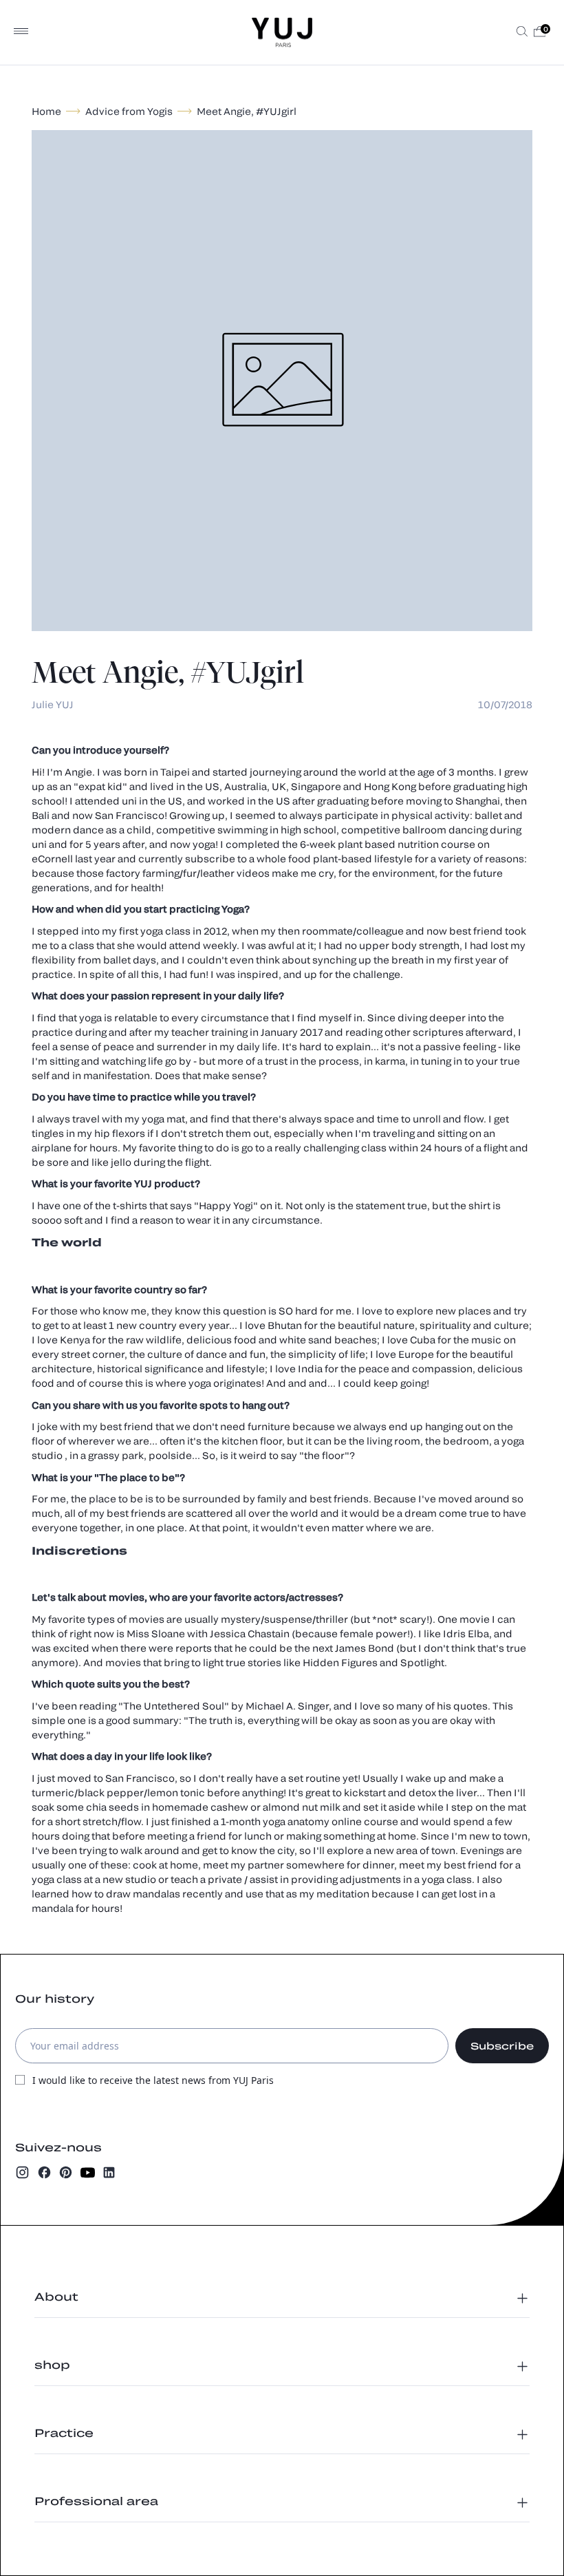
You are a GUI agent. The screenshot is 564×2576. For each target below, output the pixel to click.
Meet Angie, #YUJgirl (247, 111)
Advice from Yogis (129, 111)
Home (46, 111)
